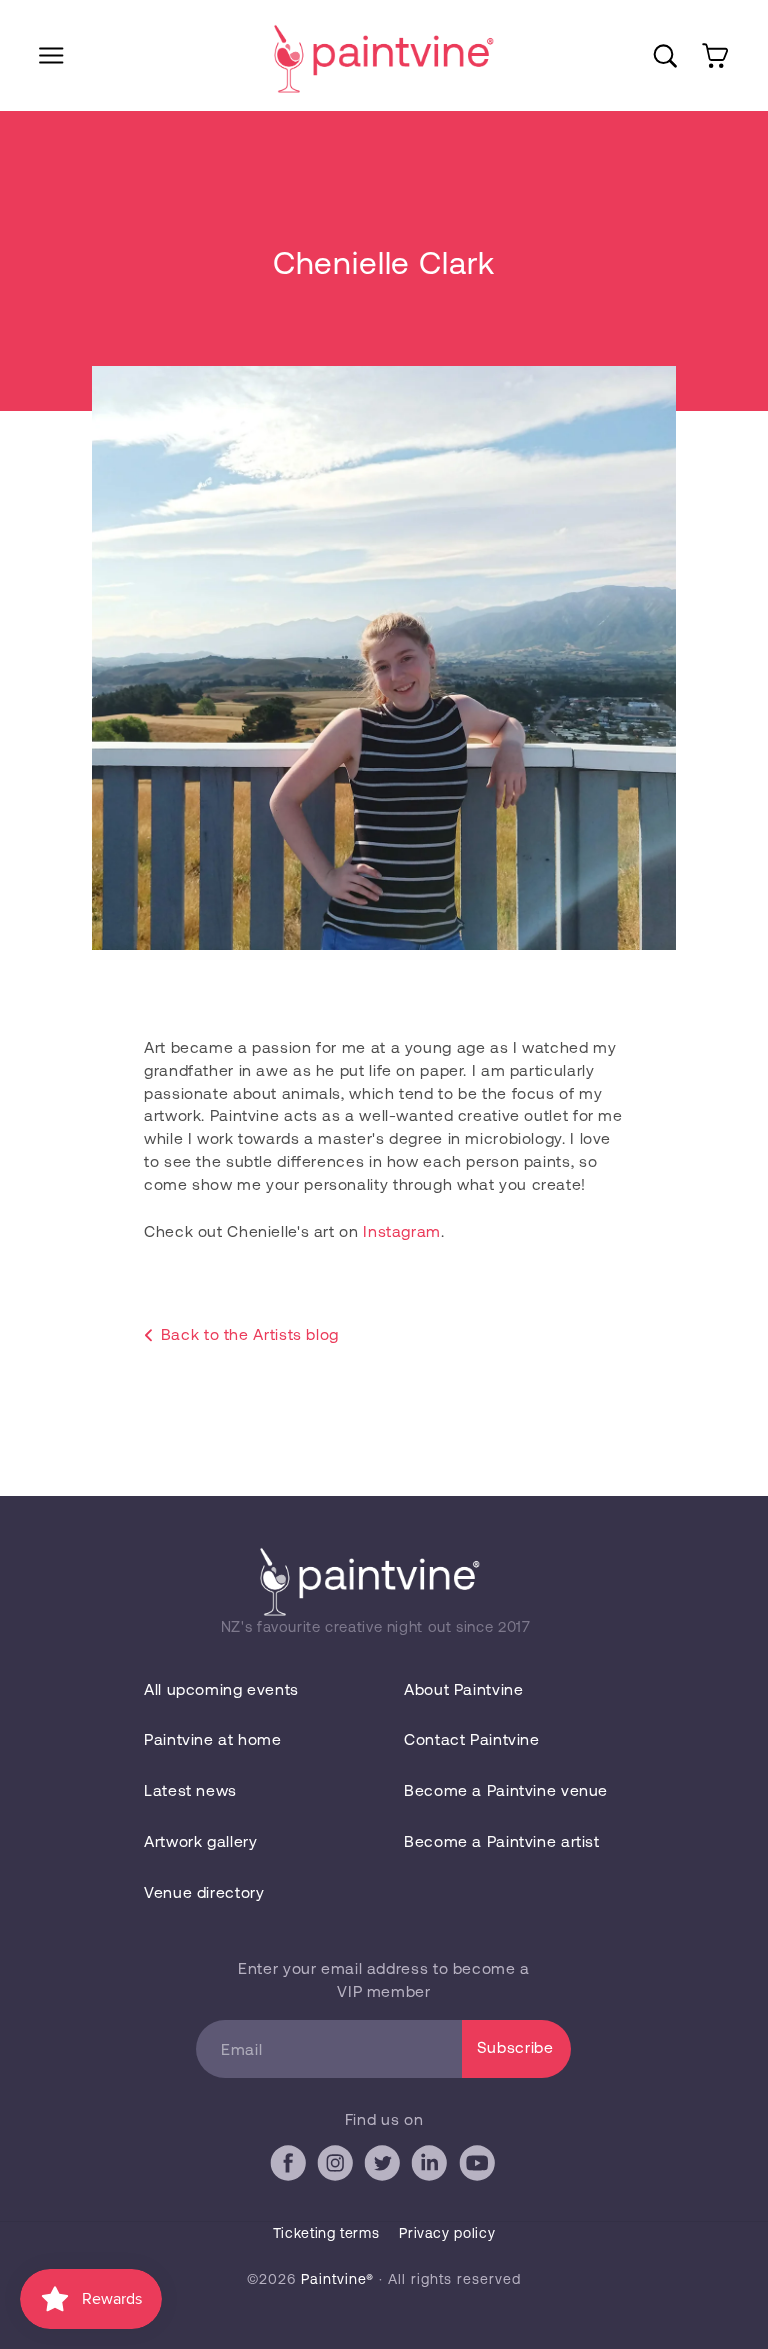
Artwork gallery (200, 1840)
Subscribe (515, 2046)
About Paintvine (463, 1688)
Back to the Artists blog (250, 1333)
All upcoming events (221, 1688)
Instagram (402, 1230)
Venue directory (204, 1891)
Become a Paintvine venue (506, 1789)
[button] (51, 55)
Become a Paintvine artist (502, 1840)
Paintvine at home (213, 1738)
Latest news (190, 1789)
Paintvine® (337, 2278)
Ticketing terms (326, 2232)
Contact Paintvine (472, 1738)
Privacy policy (447, 2232)
